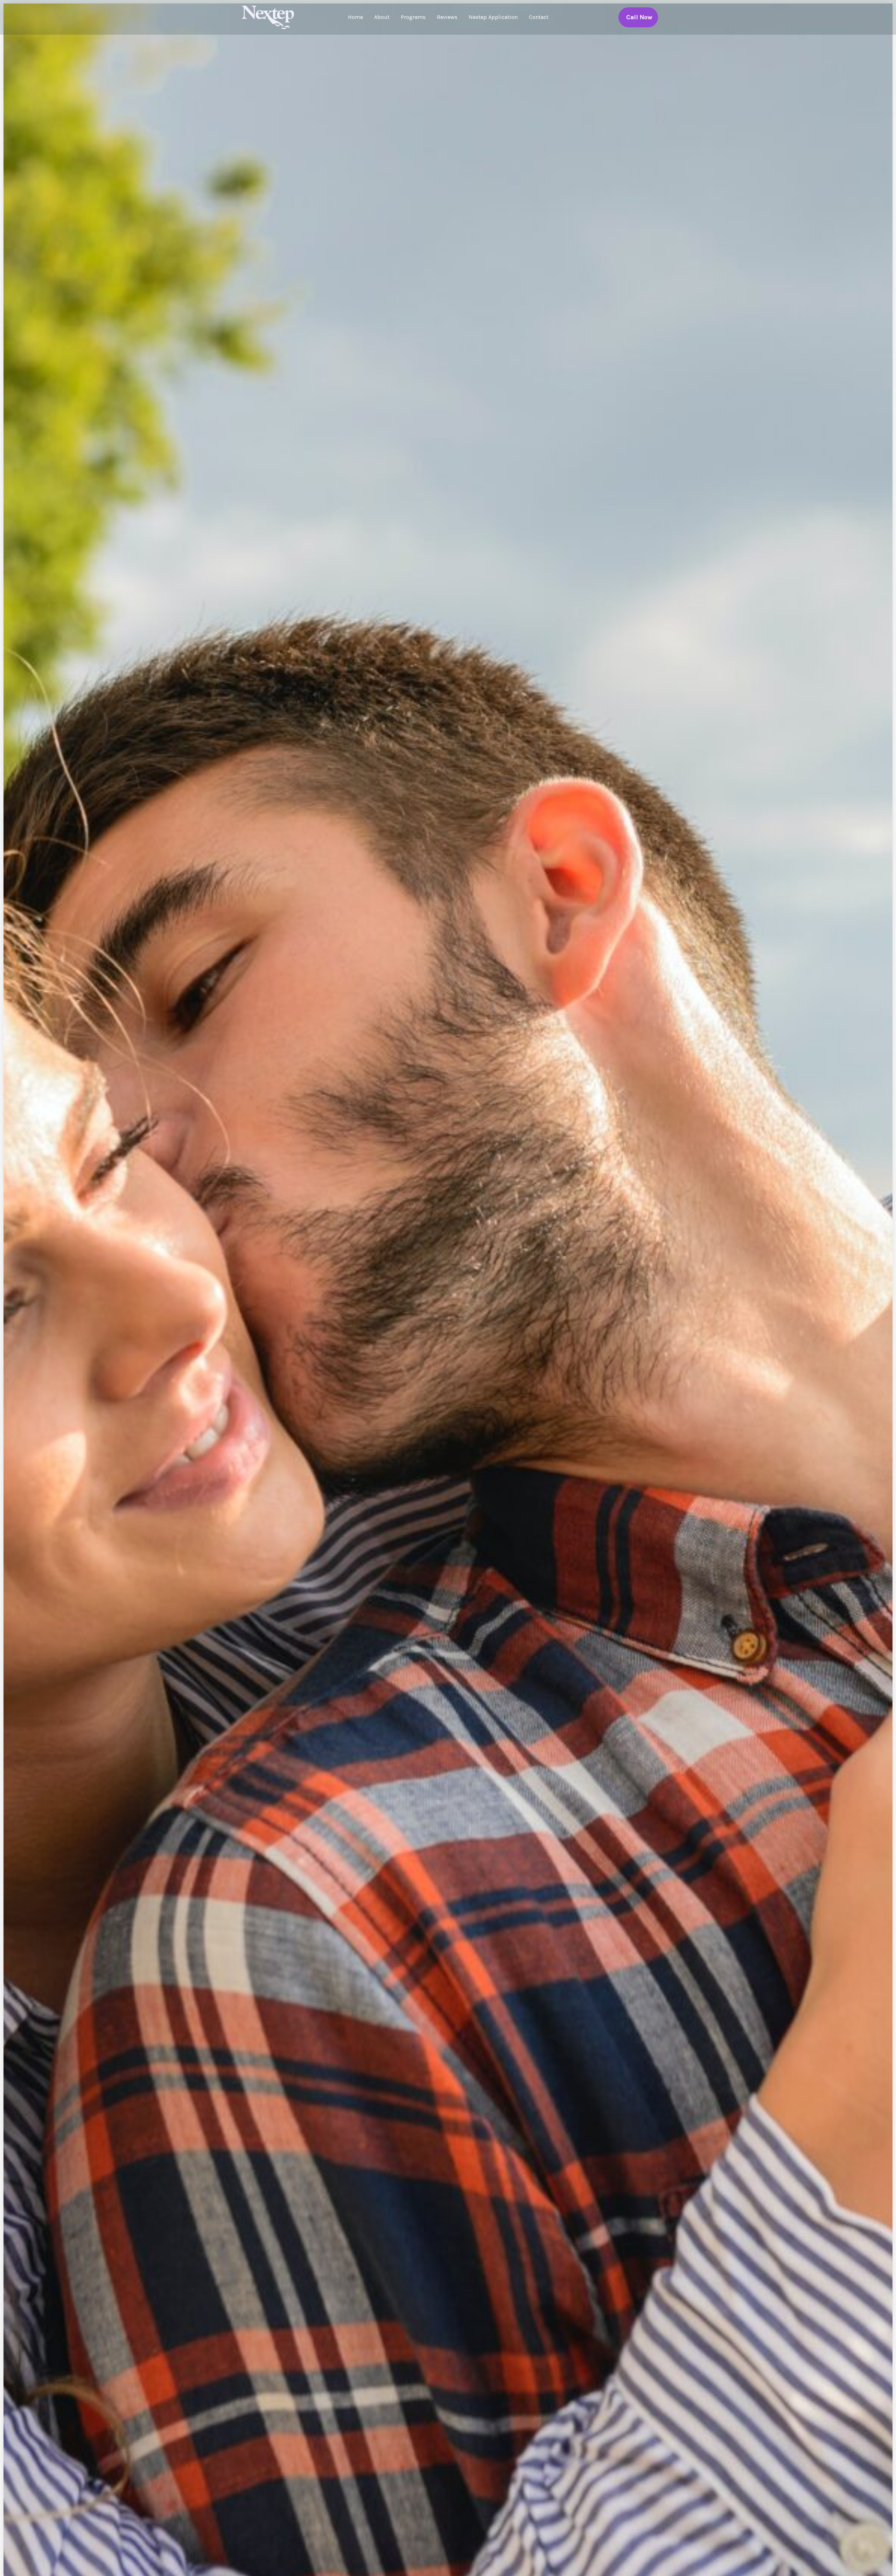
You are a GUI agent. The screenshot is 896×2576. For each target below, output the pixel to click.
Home (355, 17)
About (382, 17)
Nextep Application (493, 17)
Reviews (447, 17)
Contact (539, 17)
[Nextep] (269, 17)
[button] (638, 17)
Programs (413, 17)
